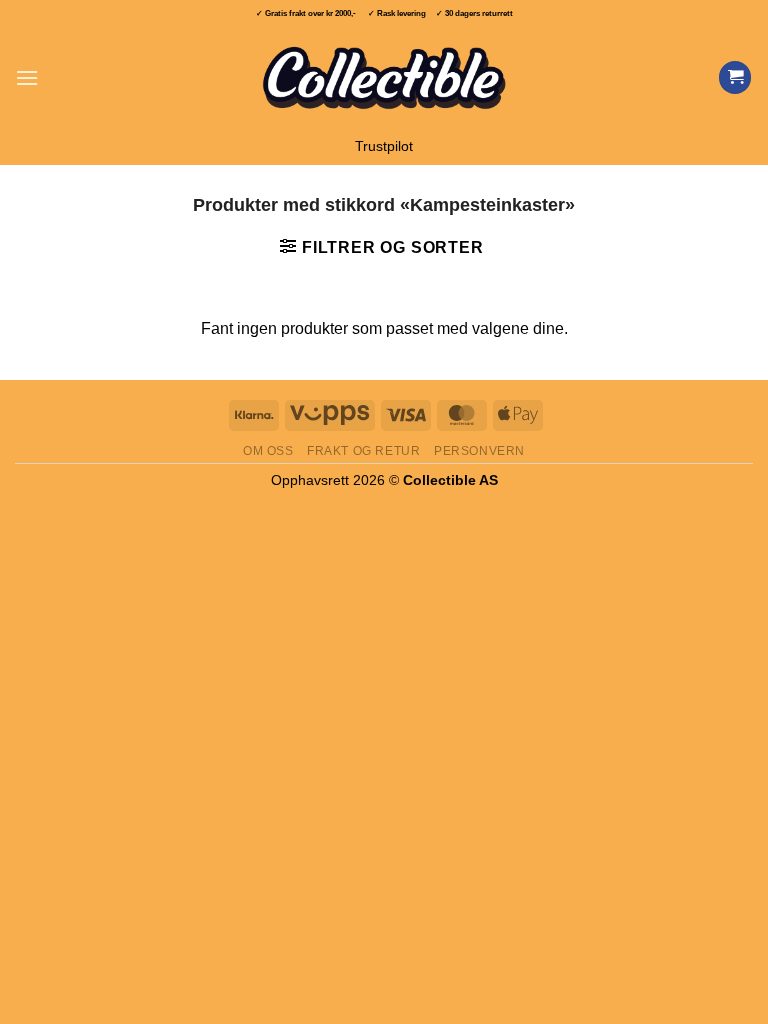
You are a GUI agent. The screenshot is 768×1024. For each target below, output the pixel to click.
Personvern (479, 451)
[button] (27, 77)
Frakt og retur (364, 451)
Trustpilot (384, 146)
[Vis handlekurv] (735, 77)
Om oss (268, 451)
